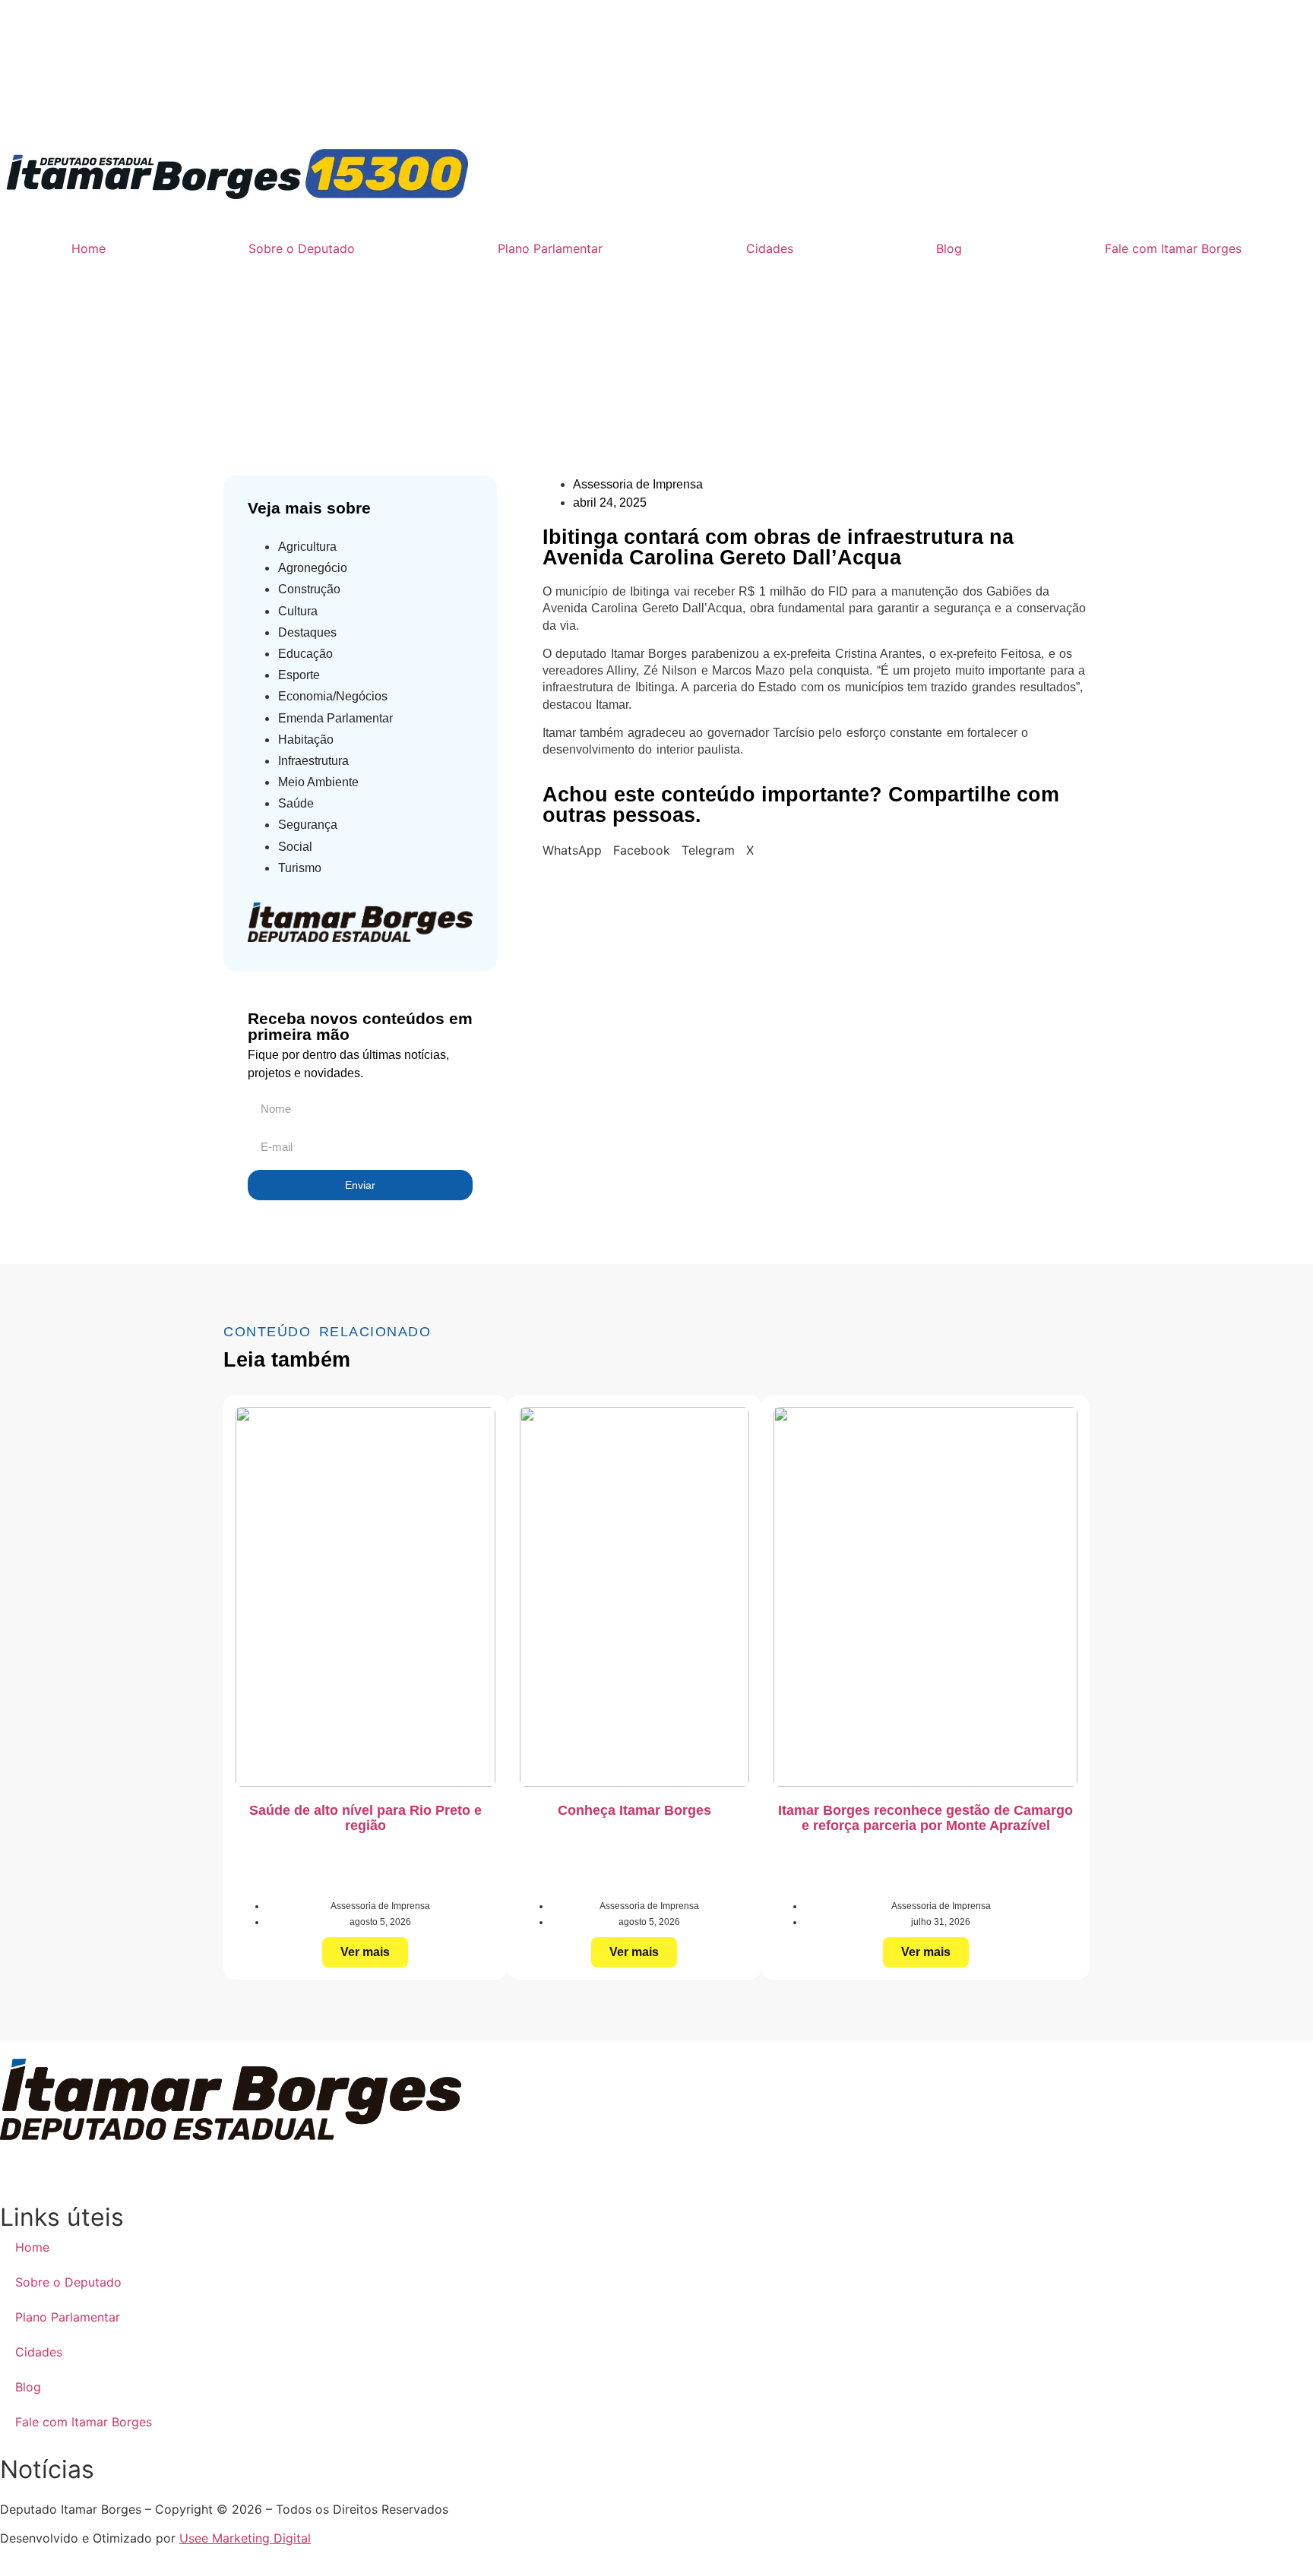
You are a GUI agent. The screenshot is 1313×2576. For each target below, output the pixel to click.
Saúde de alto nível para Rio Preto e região (365, 1818)
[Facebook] (103, 98)
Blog (949, 248)
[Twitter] (228, 98)
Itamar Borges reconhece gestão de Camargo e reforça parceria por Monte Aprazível (925, 1818)
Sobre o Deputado (302, 248)
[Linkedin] (186, 98)
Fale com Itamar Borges (1173, 248)
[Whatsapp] (19, 98)
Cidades (770, 248)
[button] (572, 850)
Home (89, 248)
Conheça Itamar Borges (634, 1810)
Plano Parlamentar (550, 248)
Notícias (460, 374)
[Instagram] (61, 98)
